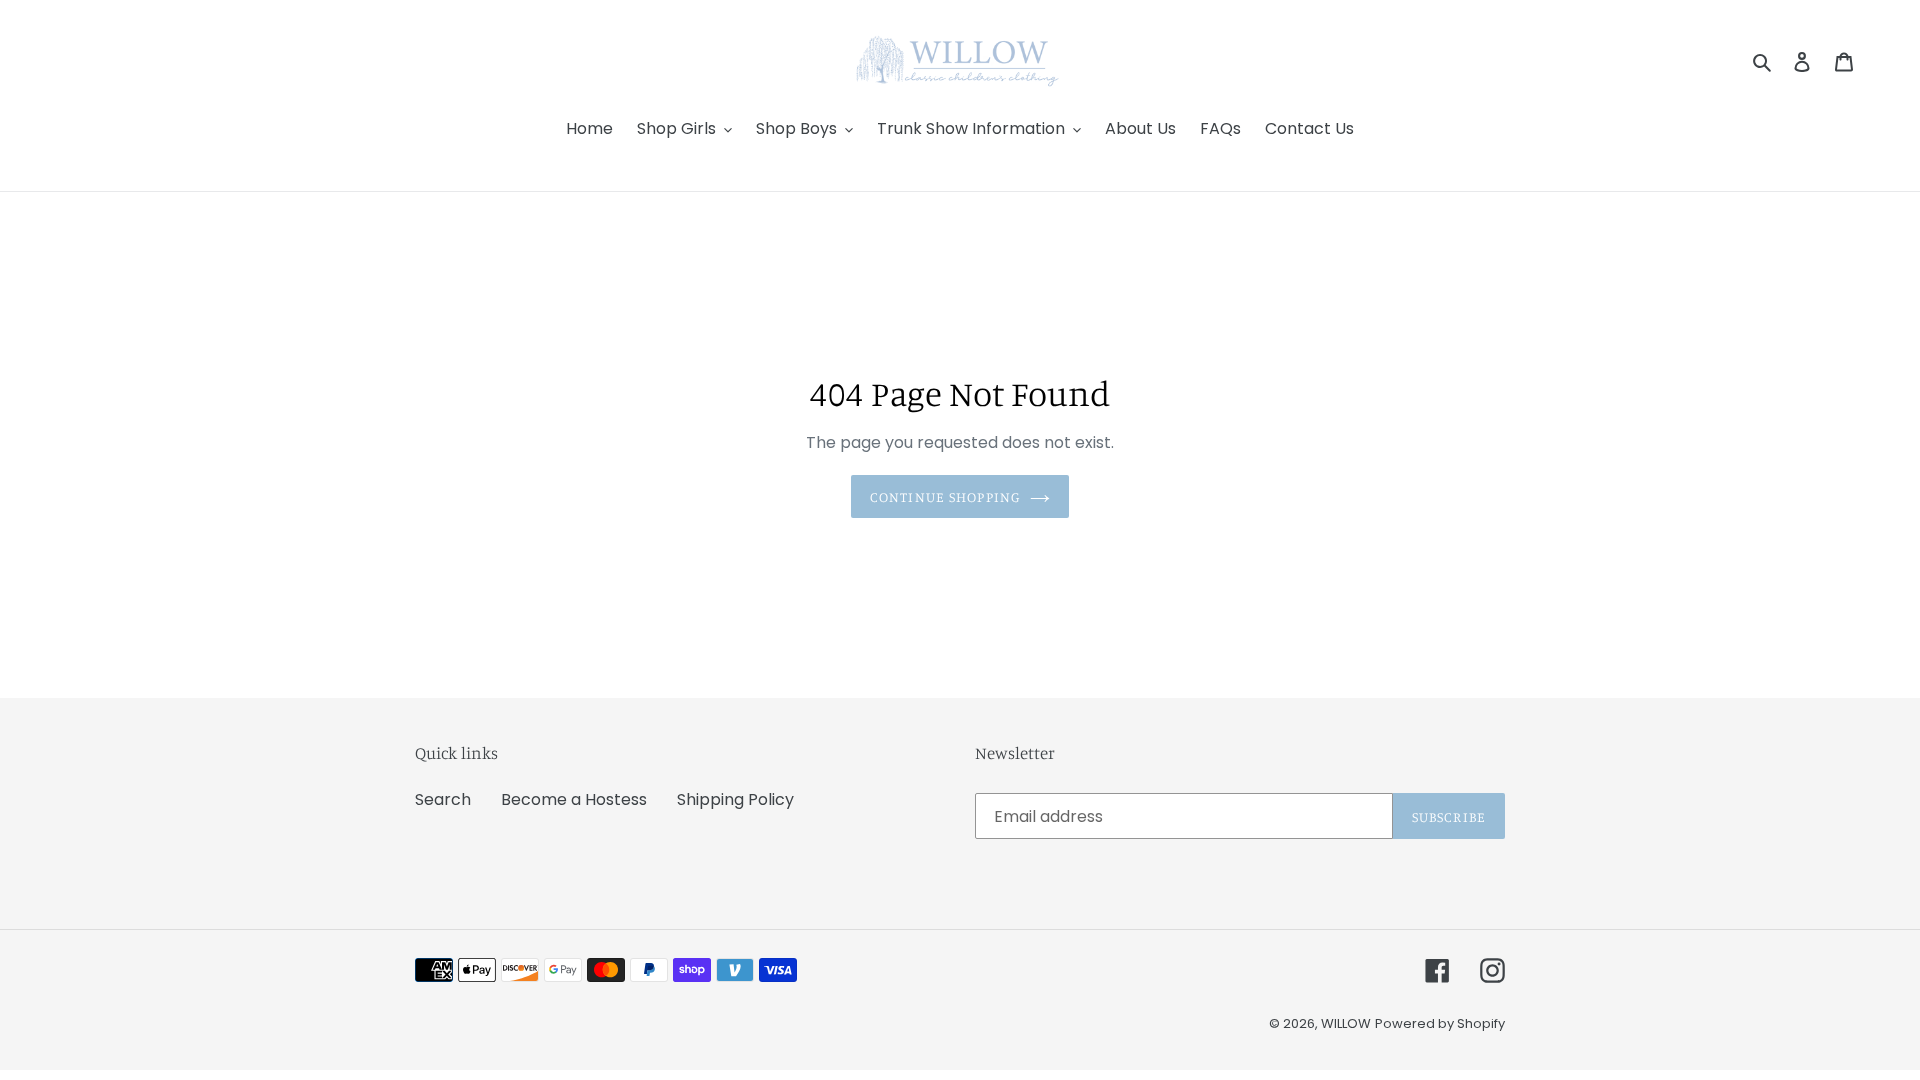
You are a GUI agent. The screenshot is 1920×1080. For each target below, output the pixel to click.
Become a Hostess (574, 799)
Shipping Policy (735, 799)
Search (443, 799)
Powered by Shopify (1440, 1023)
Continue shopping (945, 496)
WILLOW (1346, 1023)
